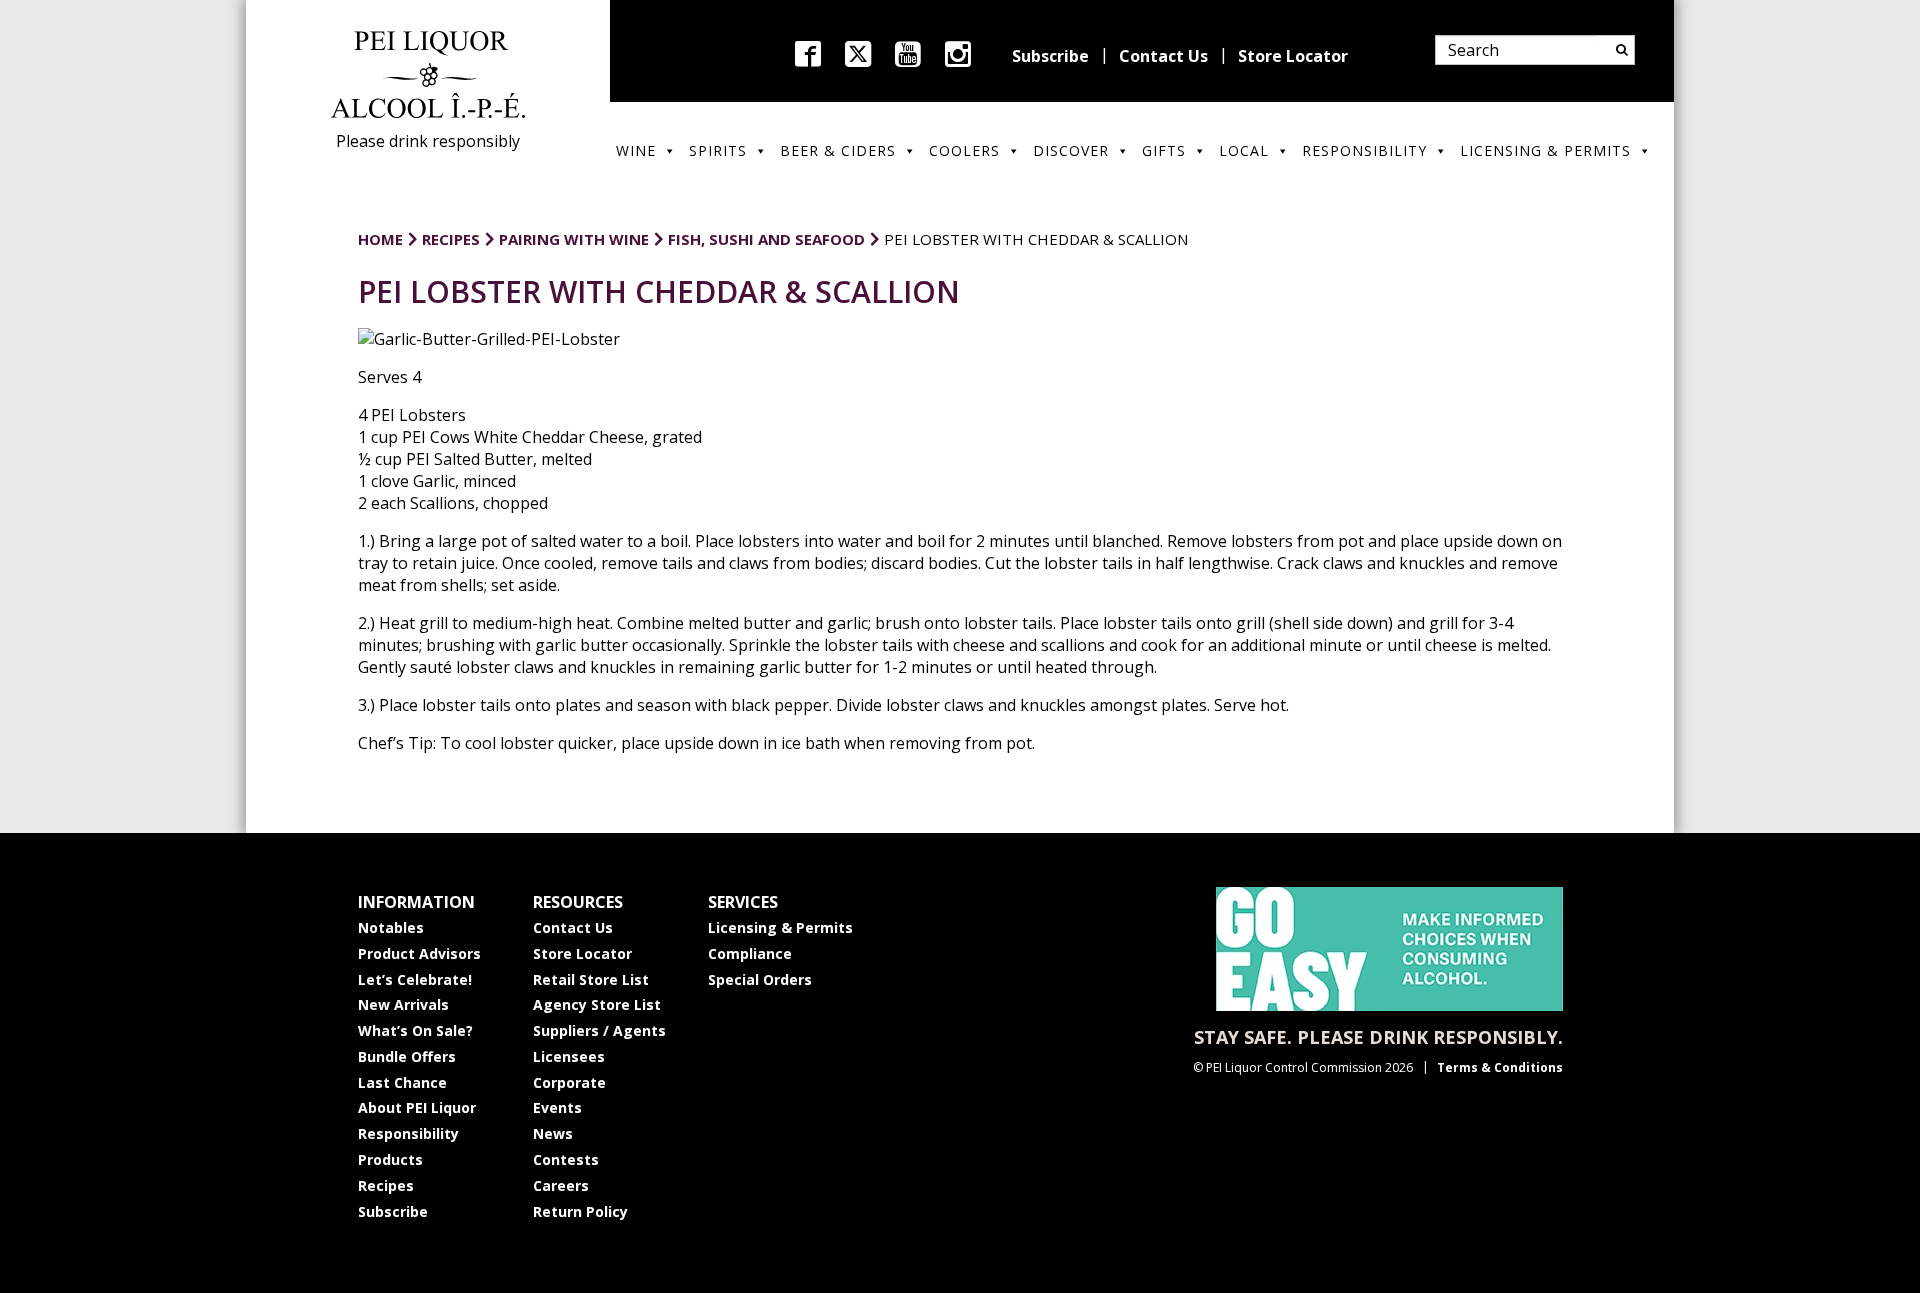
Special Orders (760, 979)
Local (1244, 150)
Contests (566, 1159)
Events (557, 1107)
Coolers (964, 150)
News (553, 1133)
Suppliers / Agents (599, 1030)
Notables (391, 927)
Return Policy (580, 1211)
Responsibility (1364, 150)
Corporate (569, 1082)
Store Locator (1293, 56)
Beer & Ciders (838, 150)
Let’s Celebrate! (415, 979)
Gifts (1164, 150)
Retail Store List (591, 979)
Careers (561, 1185)
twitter (858, 54)
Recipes (386, 1185)
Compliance (750, 953)
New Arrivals (403, 1004)
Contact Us (1163, 56)
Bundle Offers (407, 1056)
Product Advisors (419, 953)
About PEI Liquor (417, 1107)
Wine (636, 150)
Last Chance (402, 1082)
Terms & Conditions (1500, 1067)
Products (390, 1159)
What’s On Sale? (415, 1030)
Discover (1071, 150)
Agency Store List (597, 1004)
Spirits (718, 150)
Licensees (569, 1056)
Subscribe (1050, 56)
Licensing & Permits (1545, 150)
